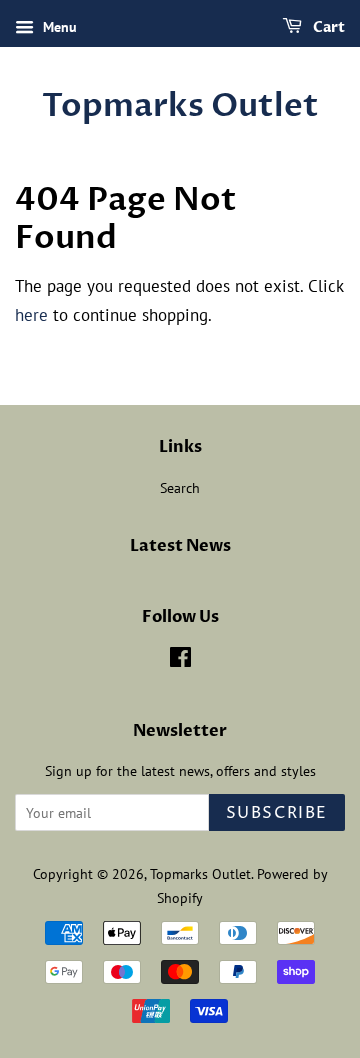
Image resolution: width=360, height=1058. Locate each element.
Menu (58, 27)
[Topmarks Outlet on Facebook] (180, 660)
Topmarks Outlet (180, 106)
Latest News (180, 546)
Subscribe (277, 813)
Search (180, 487)
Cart (327, 27)
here (31, 315)
